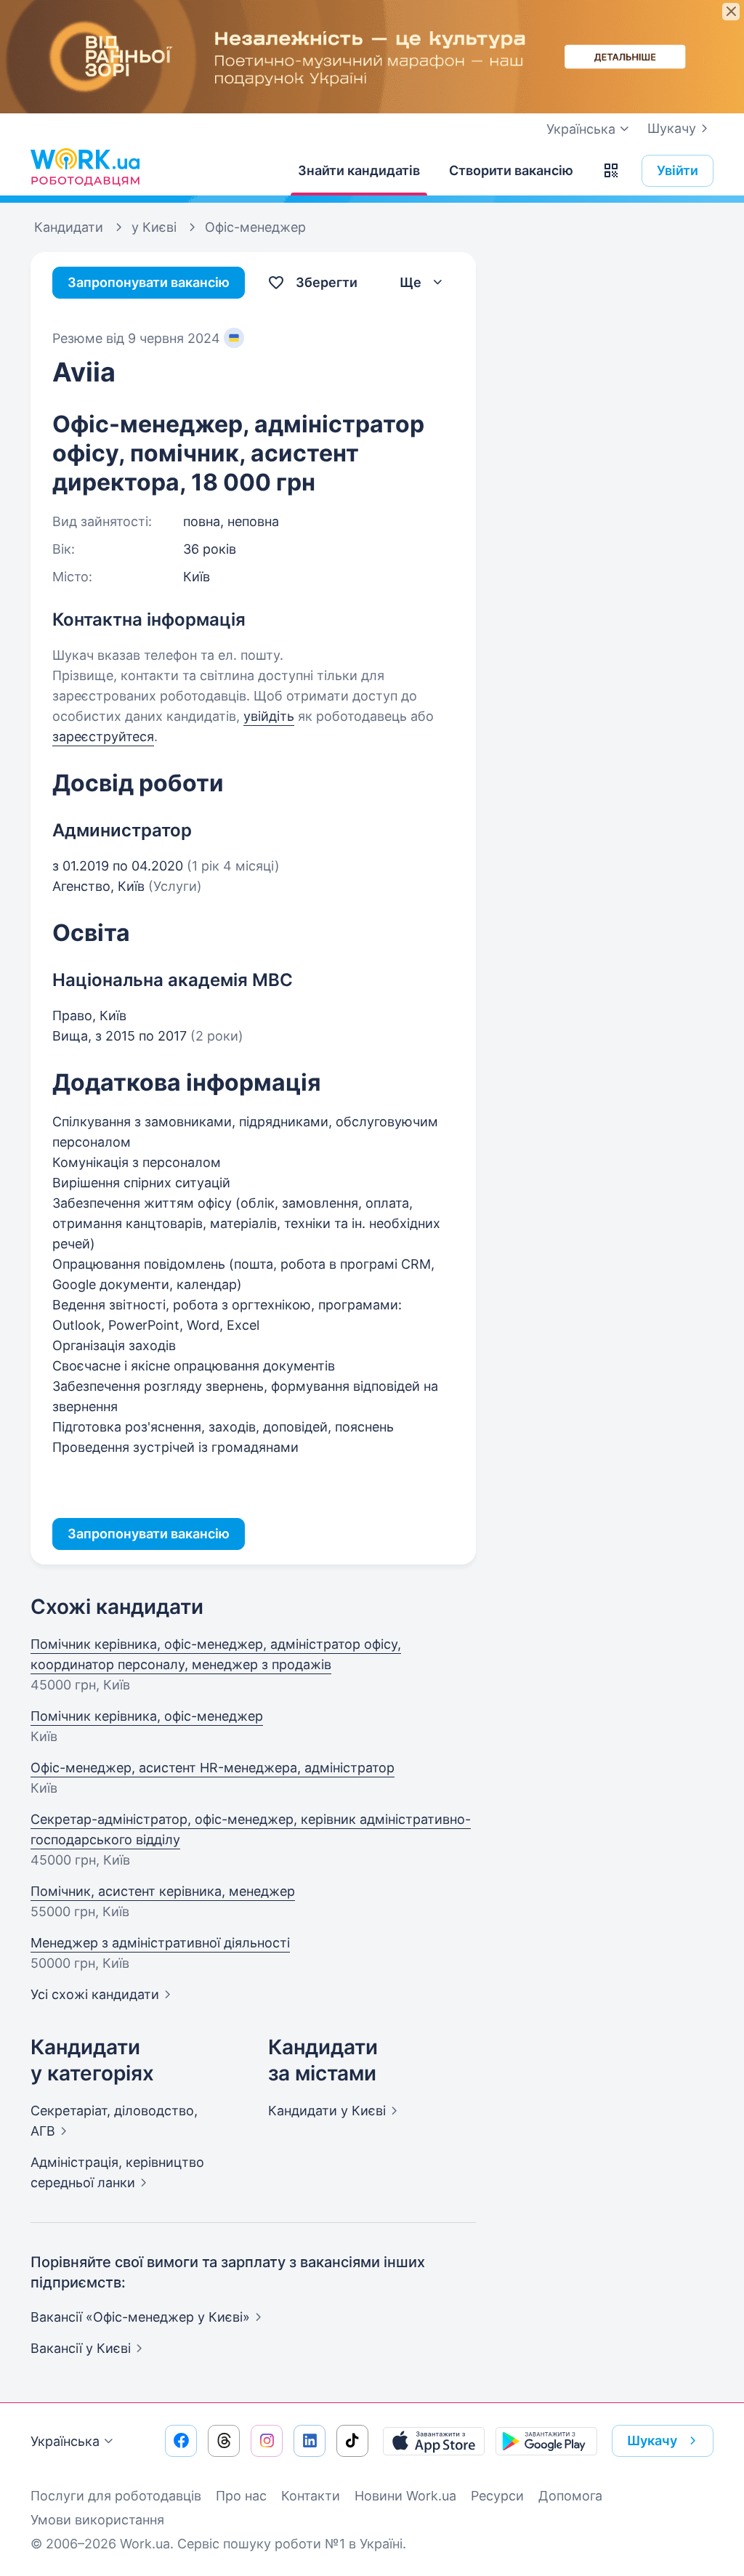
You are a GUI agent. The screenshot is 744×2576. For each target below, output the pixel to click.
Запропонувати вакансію (149, 282)
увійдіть (269, 716)
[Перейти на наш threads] (224, 2441)
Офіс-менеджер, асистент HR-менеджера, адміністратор (213, 1768)
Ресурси (497, 2496)
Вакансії (81, 2348)
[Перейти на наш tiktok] (352, 2441)
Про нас (241, 2496)
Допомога (570, 2496)
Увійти (678, 170)
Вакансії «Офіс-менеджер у (140, 2317)
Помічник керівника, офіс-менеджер (147, 1716)
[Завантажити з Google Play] (546, 2441)
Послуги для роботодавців (116, 2496)
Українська (65, 2441)
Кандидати (327, 2111)
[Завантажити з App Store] (434, 2441)
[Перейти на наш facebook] (181, 2441)
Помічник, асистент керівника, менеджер (163, 1891)
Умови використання (97, 2520)
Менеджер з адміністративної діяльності (160, 1943)
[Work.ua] (85, 167)
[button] (611, 171)
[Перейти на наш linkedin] (310, 2441)
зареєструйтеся (103, 736)
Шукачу (672, 128)
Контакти (311, 2496)
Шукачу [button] (652, 2440)
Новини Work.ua (405, 2496)
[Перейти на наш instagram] (267, 2441)
